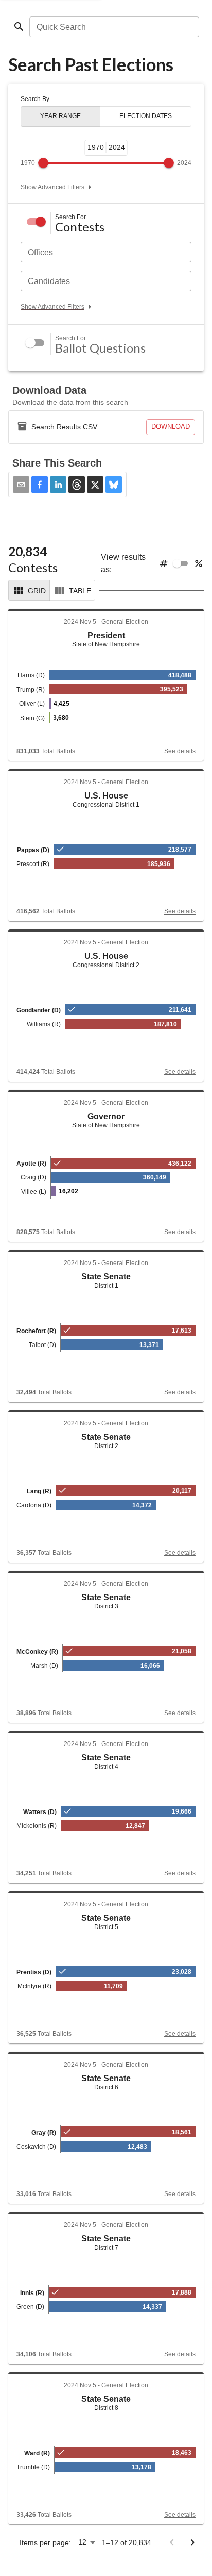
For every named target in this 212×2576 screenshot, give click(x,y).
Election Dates (146, 116)
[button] (40, 485)
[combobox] (113, 27)
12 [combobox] (82, 2542)
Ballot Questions (100, 348)
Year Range (60, 116)
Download (171, 427)
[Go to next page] (192, 2542)
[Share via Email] (21, 485)
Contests (80, 227)
